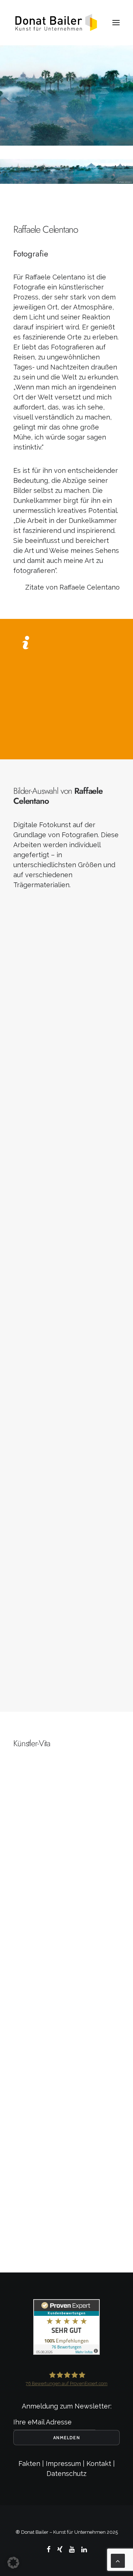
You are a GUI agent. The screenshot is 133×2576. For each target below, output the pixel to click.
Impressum (63, 2464)
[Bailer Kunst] (56, 23)
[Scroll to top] (118, 2560)
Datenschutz (66, 2474)
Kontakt (99, 2464)
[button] (116, 23)
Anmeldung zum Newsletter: (67, 2406)
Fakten (29, 2464)
